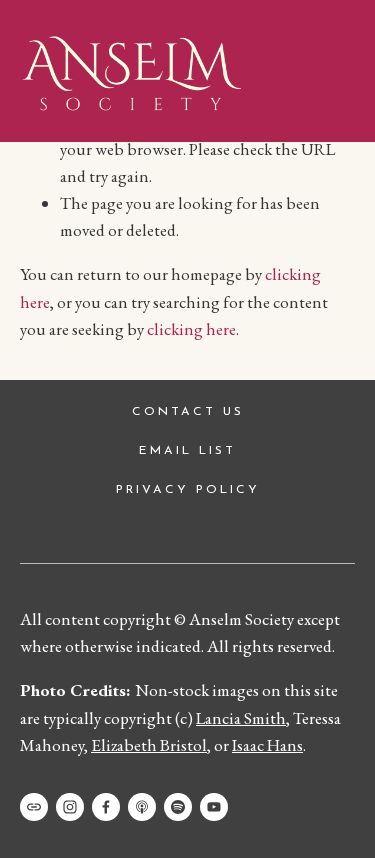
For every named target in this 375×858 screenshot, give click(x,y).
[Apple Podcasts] (142, 807)
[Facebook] (106, 807)
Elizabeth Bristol (149, 745)
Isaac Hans (267, 745)
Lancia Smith (241, 718)
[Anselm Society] (214, 807)
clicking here (191, 329)
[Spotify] (178, 807)
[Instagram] (70, 807)
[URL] (34, 807)
